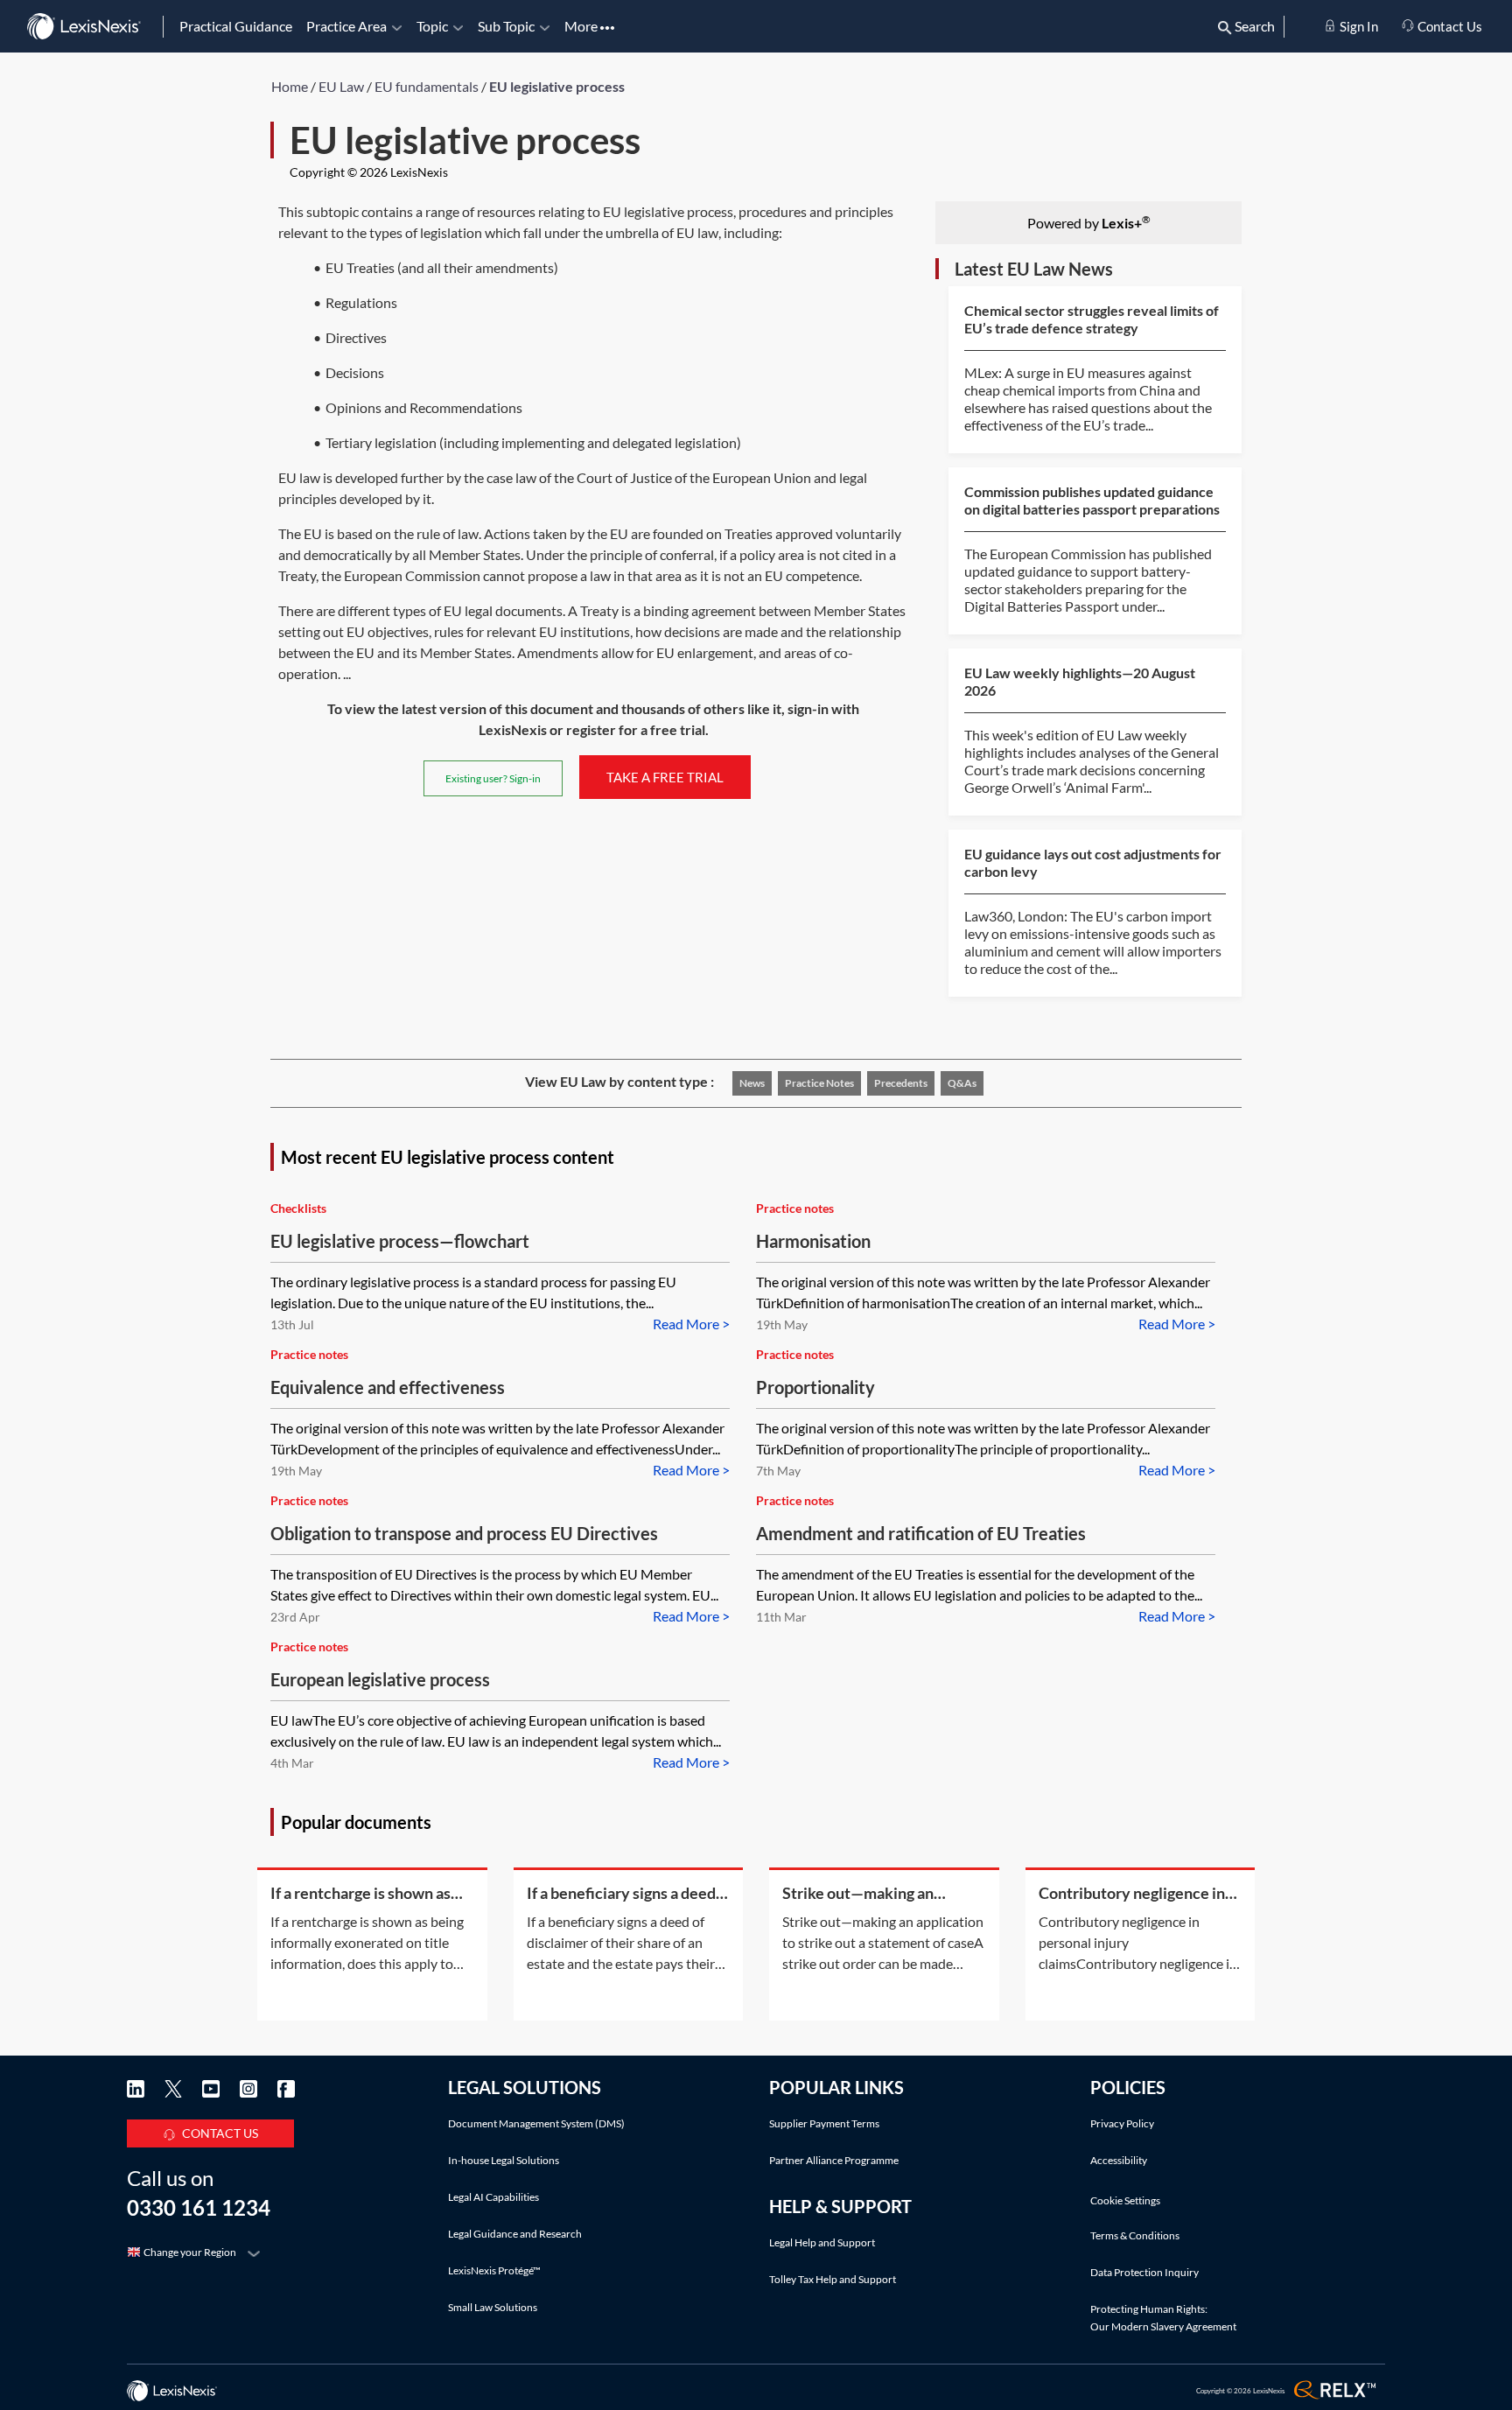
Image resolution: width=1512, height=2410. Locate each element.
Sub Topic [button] (506, 26)
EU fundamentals (427, 86)
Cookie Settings (1125, 2201)
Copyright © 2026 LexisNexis (369, 172)
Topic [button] (432, 26)
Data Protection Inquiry (1144, 2272)
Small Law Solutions (493, 2307)
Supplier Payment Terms (824, 2123)
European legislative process (380, 1679)
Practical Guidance (236, 26)
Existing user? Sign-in (493, 778)
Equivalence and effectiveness (388, 1387)
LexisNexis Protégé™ (494, 2270)
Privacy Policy (1122, 2123)
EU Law (341, 86)
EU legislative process (557, 86)
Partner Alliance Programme (834, 2160)
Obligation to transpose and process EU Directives (464, 1533)
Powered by (1089, 222)
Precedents (901, 1083)
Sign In (1358, 26)
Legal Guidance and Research (515, 2234)
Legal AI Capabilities (493, 2197)
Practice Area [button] (346, 26)
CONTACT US (220, 2133)
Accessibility (1119, 2160)
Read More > (691, 1324)
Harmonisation (813, 1241)
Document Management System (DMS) (536, 2123)
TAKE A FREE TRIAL (665, 777)
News (752, 1083)
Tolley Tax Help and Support (833, 2279)
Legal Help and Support (822, 2242)
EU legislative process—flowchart (400, 1241)
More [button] (582, 26)
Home (290, 86)
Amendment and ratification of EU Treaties (921, 1533)
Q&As (962, 1083)
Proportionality (815, 1387)
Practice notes (819, 1083)
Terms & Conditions (1135, 2235)
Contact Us (1449, 26)
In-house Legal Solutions (504, 2160)
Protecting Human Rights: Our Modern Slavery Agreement (1163, 2318)
